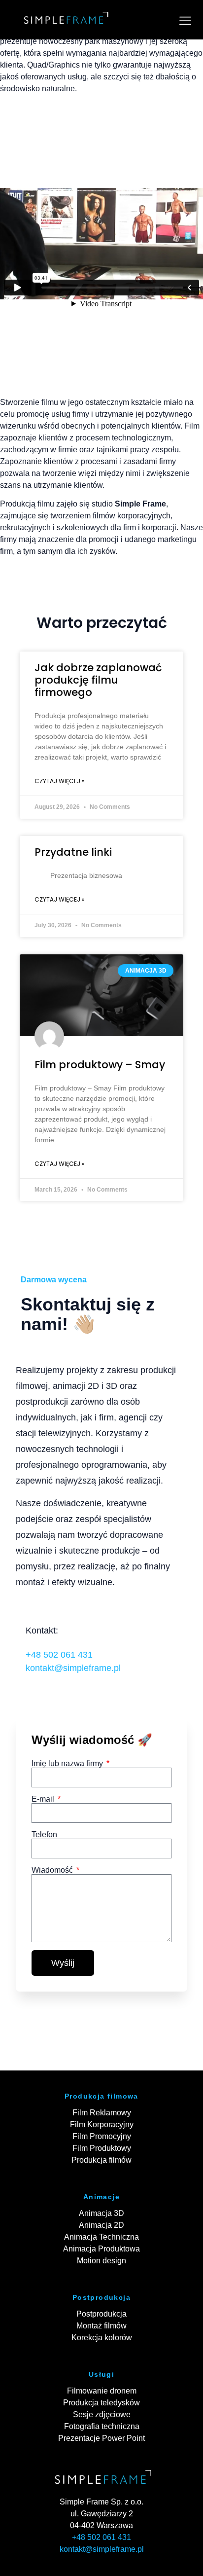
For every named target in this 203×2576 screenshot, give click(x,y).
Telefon (44, 1835)
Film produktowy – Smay (100, 1065)
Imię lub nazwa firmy (68, 1764)
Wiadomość (53, 1870)
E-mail (44, 1799)
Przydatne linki (73, 852)
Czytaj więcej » (60, 781)
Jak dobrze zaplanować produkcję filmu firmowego (98, 680)
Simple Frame (140, 504)
